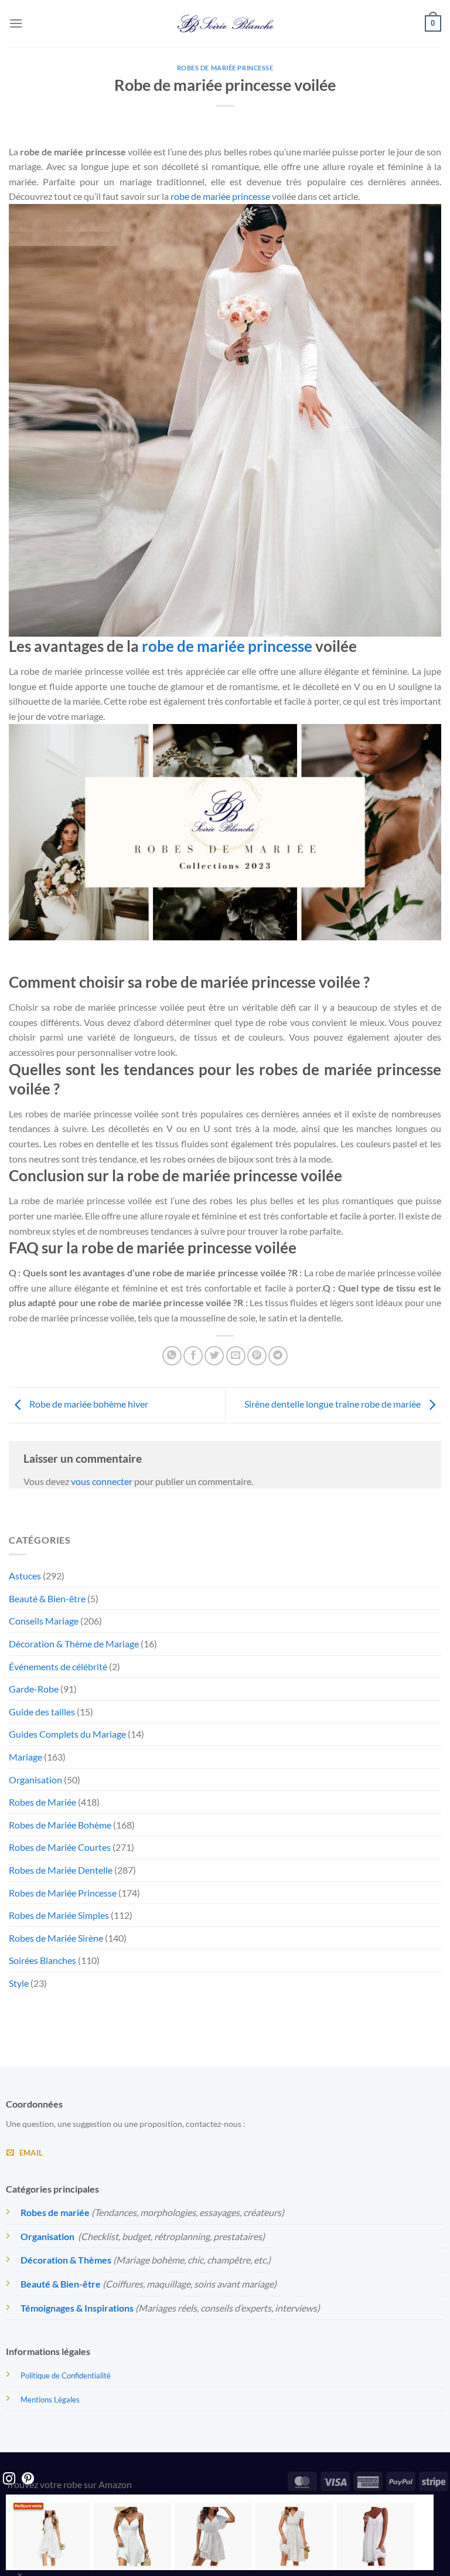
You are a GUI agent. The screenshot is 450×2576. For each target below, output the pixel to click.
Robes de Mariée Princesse (225, 68)
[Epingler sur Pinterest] (257, 1356)
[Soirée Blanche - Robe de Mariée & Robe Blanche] (225, 23)
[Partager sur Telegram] (278, 1356)
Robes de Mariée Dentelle (61, 1870)
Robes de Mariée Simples (59, 1915)
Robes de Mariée (42, 1802)
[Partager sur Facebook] (193, 1356)
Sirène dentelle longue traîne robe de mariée (333, 1404)
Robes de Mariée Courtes (60, 1847)
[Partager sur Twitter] (214, 1356)
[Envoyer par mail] (236, 1356)
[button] (16, 23)
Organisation (35, 1780)
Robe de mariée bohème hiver (88, 1404)
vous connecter (102, 1481)
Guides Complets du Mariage (67, 1734)
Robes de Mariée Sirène (56, 1938)
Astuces (25, 1576)
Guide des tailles (42, 1712)
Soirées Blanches (42, 1960)
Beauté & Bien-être (47, 1598)
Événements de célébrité (58, 1666)
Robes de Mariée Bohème (60, 1825)
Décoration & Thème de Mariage (74, 1644)
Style (19, 1983)
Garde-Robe (34, 1689)
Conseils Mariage (44, 1621)
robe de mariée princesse (220, 196)
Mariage (25, 1757)
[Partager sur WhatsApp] (172, 1356)
